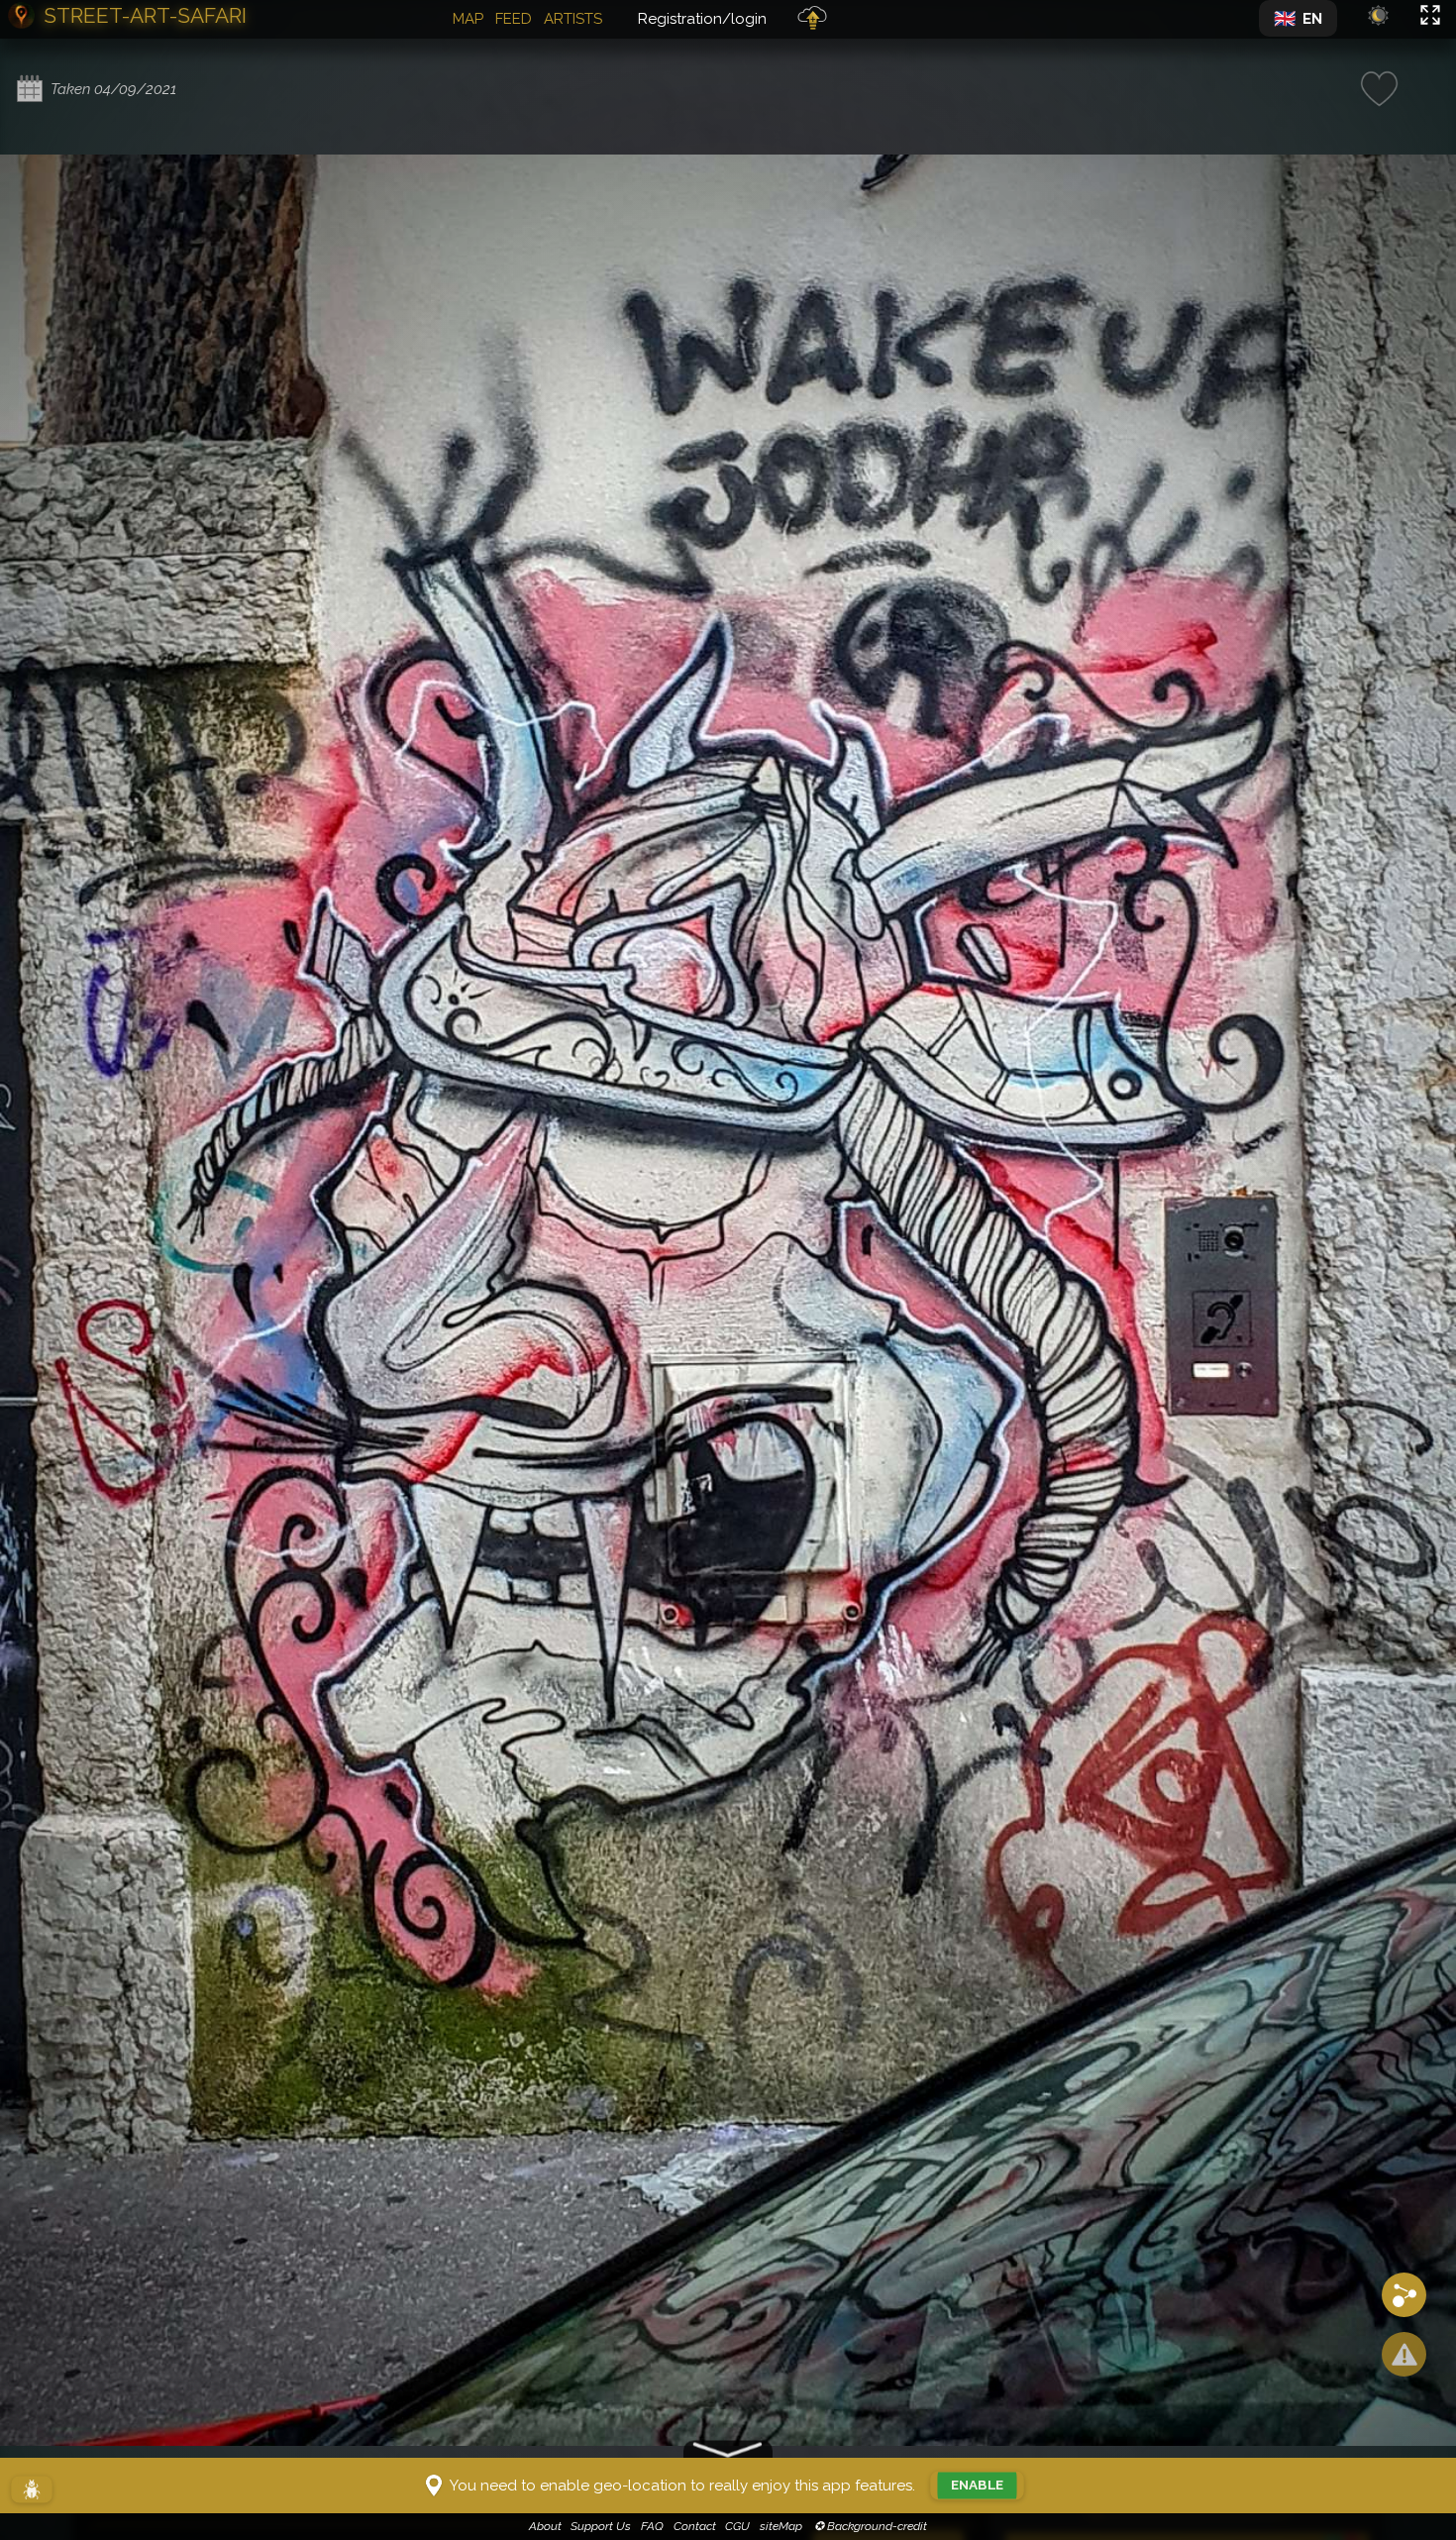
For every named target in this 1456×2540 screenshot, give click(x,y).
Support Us (601, 2526)
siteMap (781, 2526)
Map (468, 19)
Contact (695, 2526)
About (545, 2526)
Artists (573, 19)
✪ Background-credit (869, 2526)
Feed (514, 19)
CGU (737, 2526)
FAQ (652, 2526)
